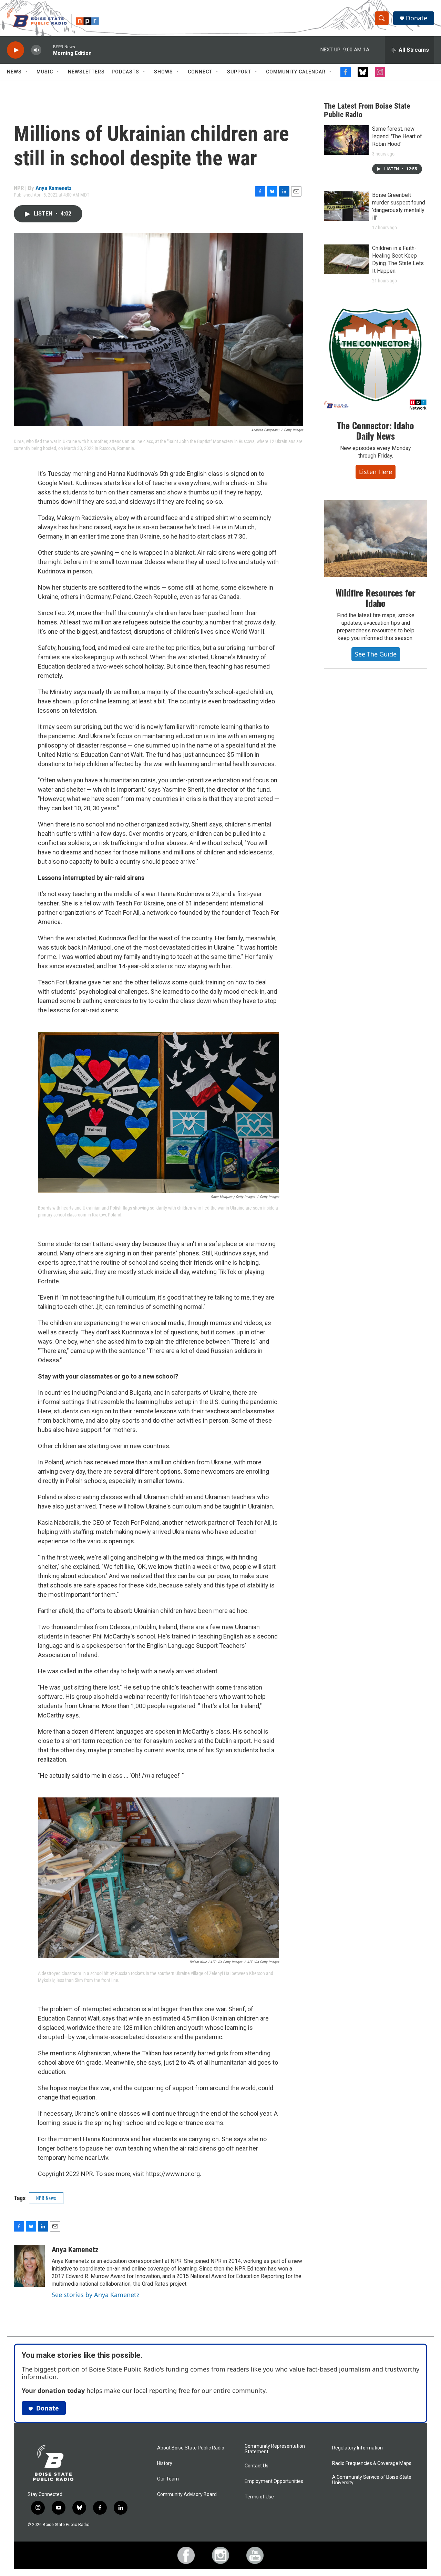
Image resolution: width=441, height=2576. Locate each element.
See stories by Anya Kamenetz (95, 2295)
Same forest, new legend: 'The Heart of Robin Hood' (397, 136)
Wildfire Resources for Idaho (376, 598)
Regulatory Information (357, 2448)
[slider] (47, 50)
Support (239, 72)
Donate (417, 18)
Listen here (376, 472)
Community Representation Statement (275, 2449)
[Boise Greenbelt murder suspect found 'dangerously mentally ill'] (346, 206)
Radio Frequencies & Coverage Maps (372, 2463)
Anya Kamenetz (54, 188)
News (14, 72)
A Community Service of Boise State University (372, 2480)
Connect (200, 72)
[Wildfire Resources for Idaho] (376, 539)
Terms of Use (259, 2497)
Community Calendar (296, 72)
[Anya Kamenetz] (29, 2266)
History (165, 2463)
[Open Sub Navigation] (27, 72)
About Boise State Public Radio (191, 2448)
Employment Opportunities (274, 2481)
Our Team (168, 2479)
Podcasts (125, 72)
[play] (16, 50)
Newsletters (86, 72)
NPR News (46, 2198)
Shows (163, 72)
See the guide (376, 654)
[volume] (36, 50)
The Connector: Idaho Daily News (375, 430)
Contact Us (257, 2466)
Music (45, 72)
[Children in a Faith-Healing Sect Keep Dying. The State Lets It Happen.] (346, 259)
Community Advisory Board (187, 2494)
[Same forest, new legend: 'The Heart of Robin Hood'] (346, 140)
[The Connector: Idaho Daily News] (376, 359)
